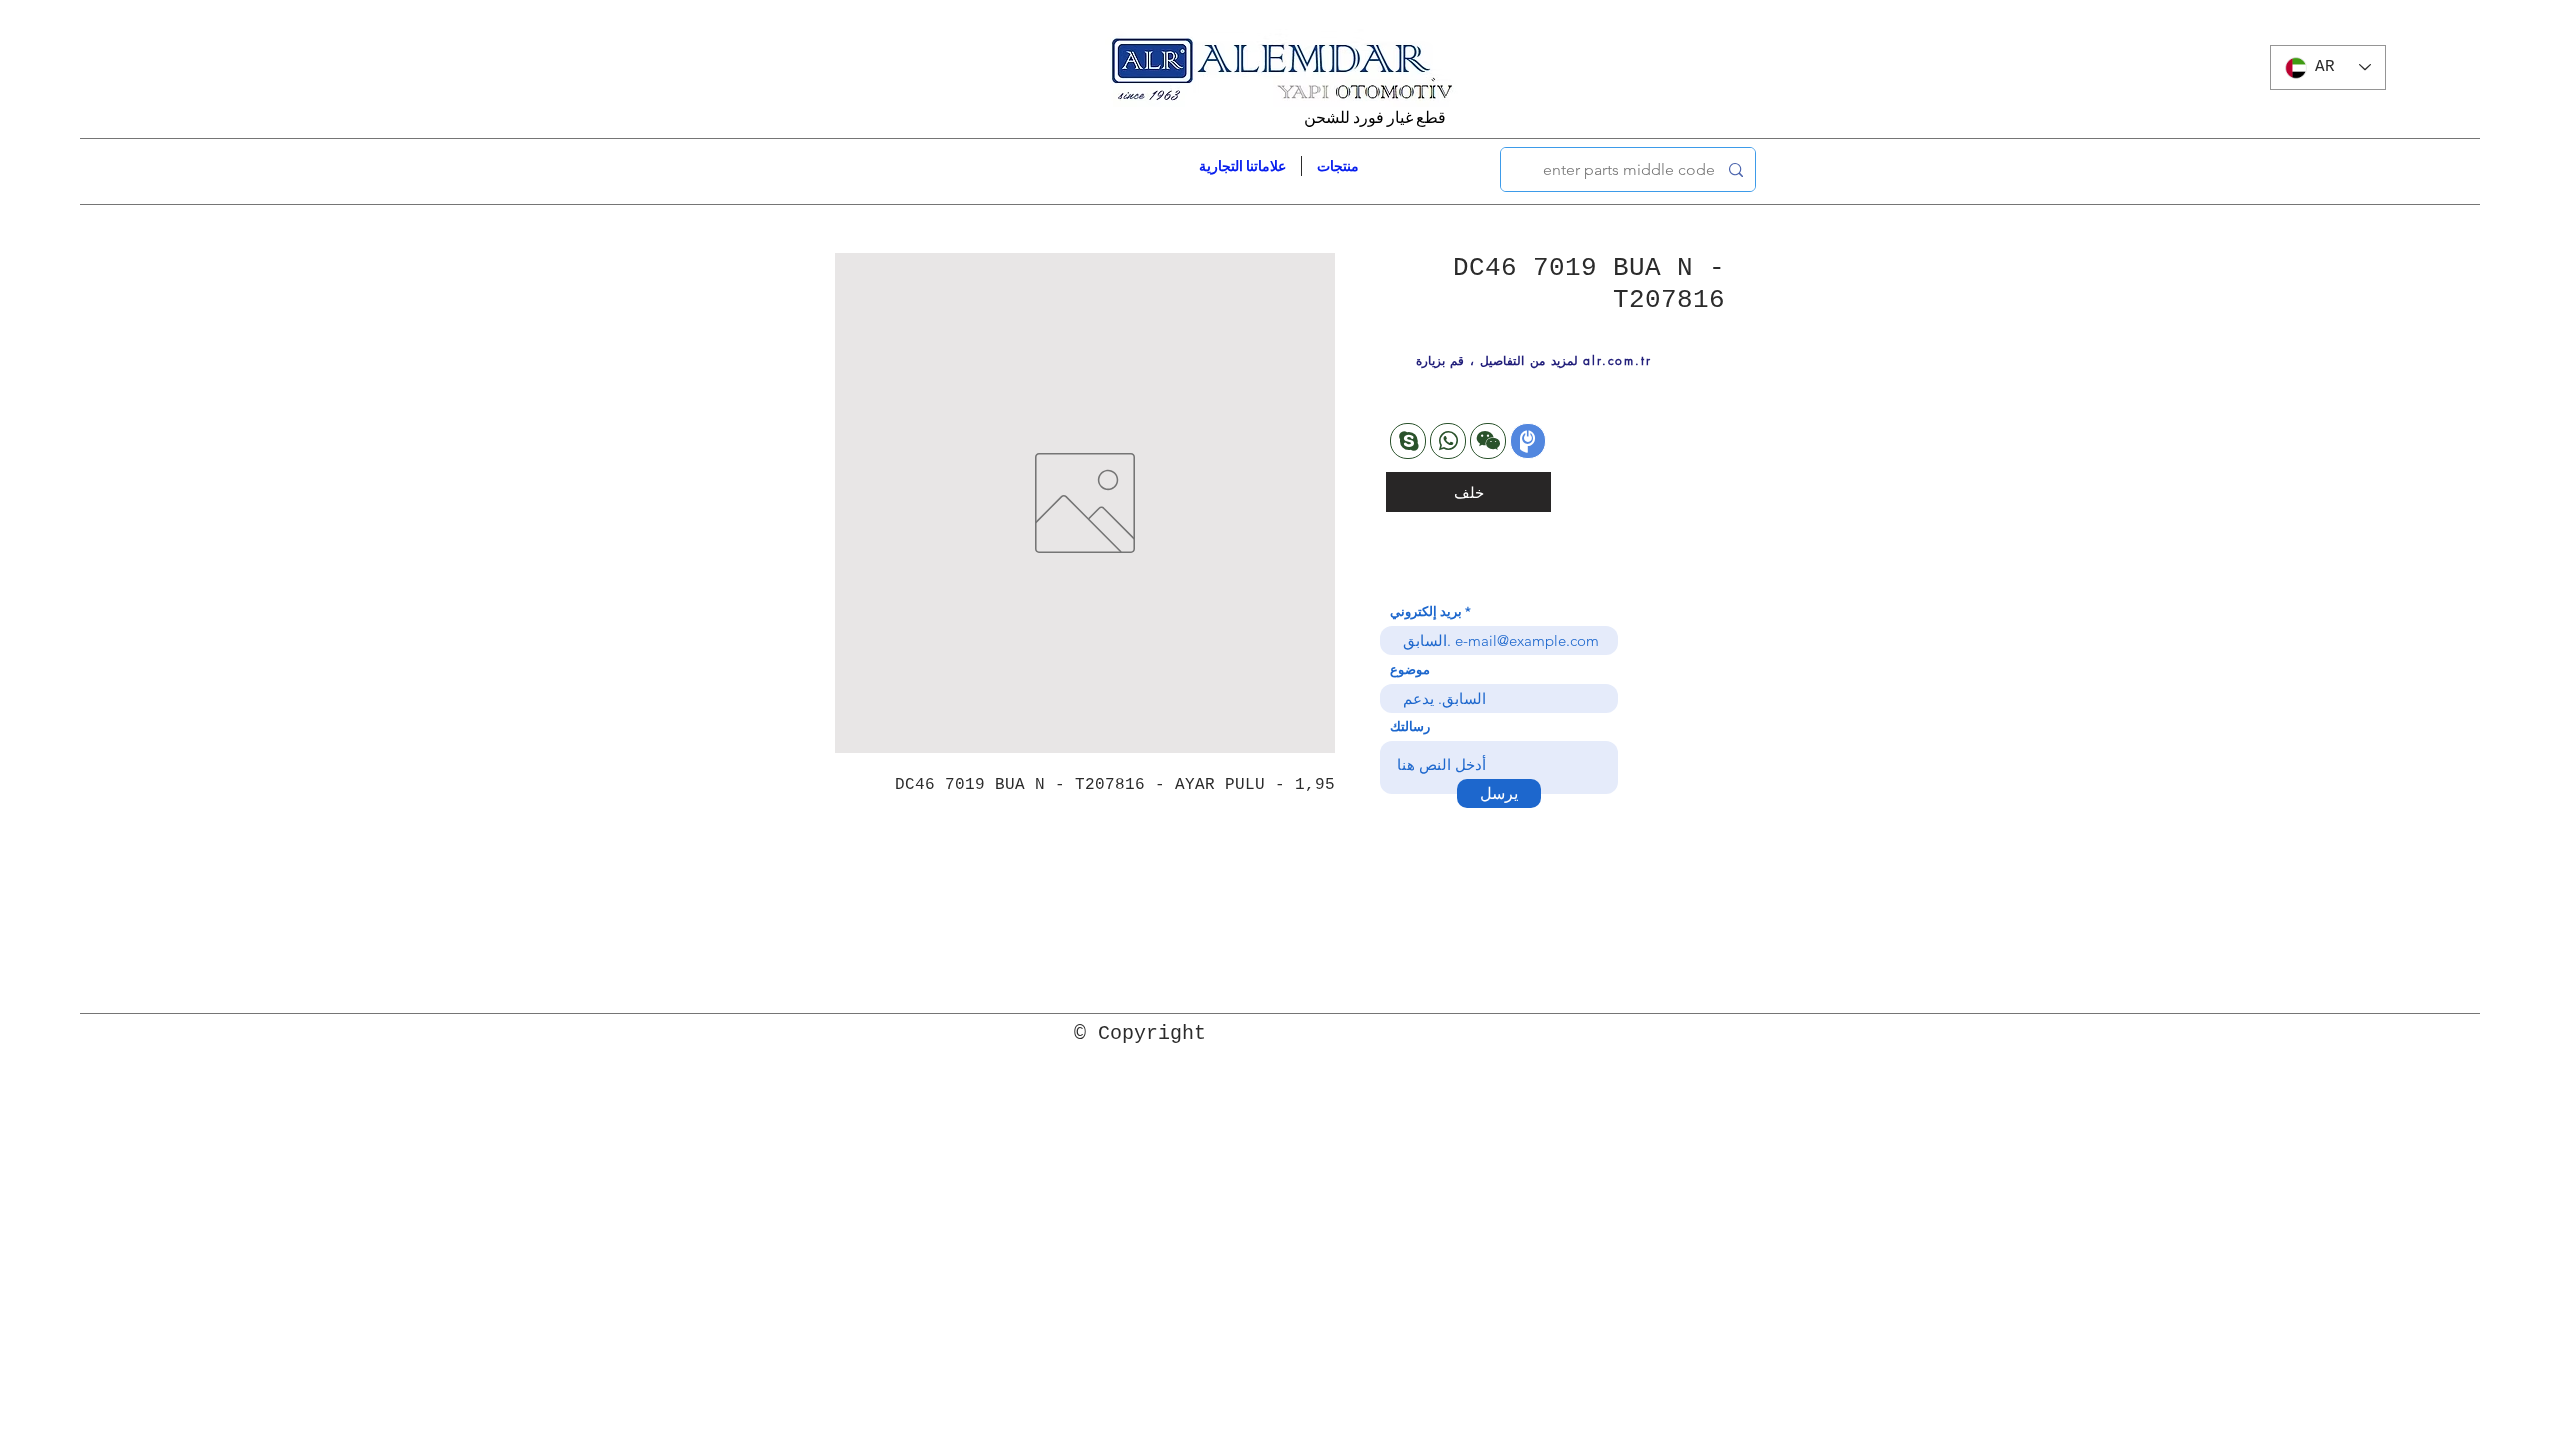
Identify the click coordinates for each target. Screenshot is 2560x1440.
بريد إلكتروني (1426, 611)
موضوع (1410, 669)
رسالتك (1410, 726)
